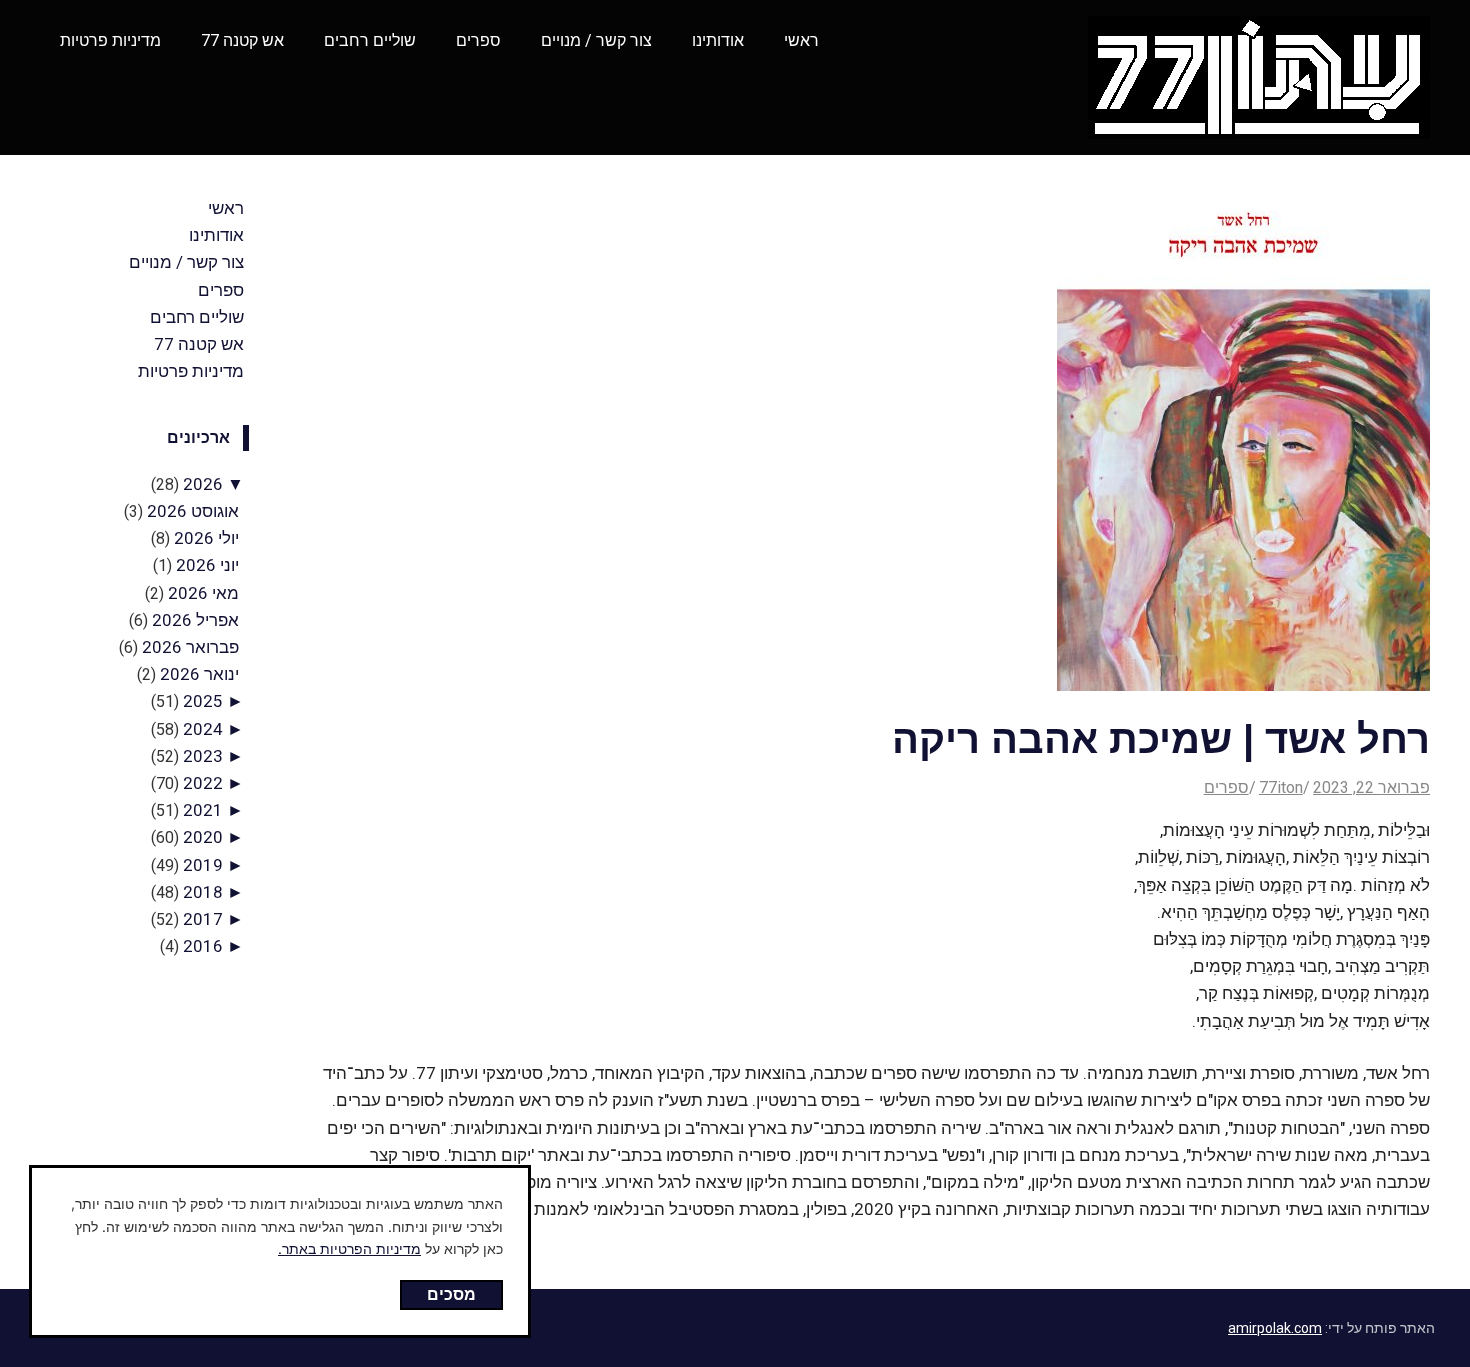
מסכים (451, 1294)
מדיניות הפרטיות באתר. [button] (349, 1248)
